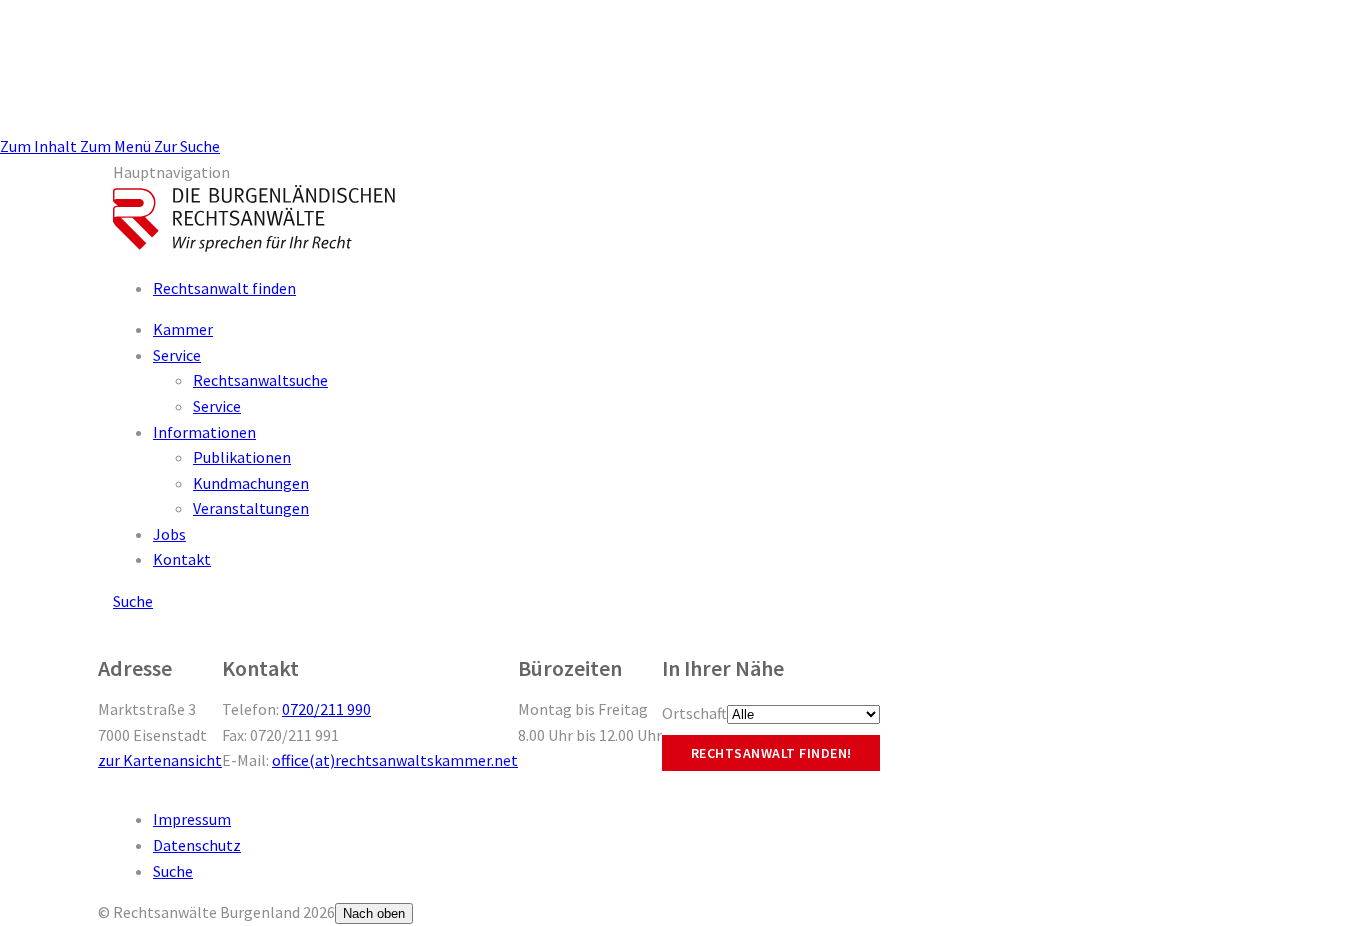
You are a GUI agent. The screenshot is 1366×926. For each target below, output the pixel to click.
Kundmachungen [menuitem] (251, 483)
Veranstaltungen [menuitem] (251, 508)
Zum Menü (117, 146)
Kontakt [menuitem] (182, 559)
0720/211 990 (326, 709)
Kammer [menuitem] (183, 329)
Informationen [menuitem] (204, 432)
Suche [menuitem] (173, 871)
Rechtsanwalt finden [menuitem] (224, 288)
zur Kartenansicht (160, 760)
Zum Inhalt (40, 146)
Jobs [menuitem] (169, 534)
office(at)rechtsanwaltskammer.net (395, 760)
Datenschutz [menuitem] (197, 845)
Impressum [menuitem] (192, 819)
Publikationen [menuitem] (242, 457)
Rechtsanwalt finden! (771, 753)
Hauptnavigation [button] (171, 172)
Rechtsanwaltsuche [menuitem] (260, 380)
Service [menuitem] (177, 355)
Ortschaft (694, 713)
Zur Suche (187, 146)
